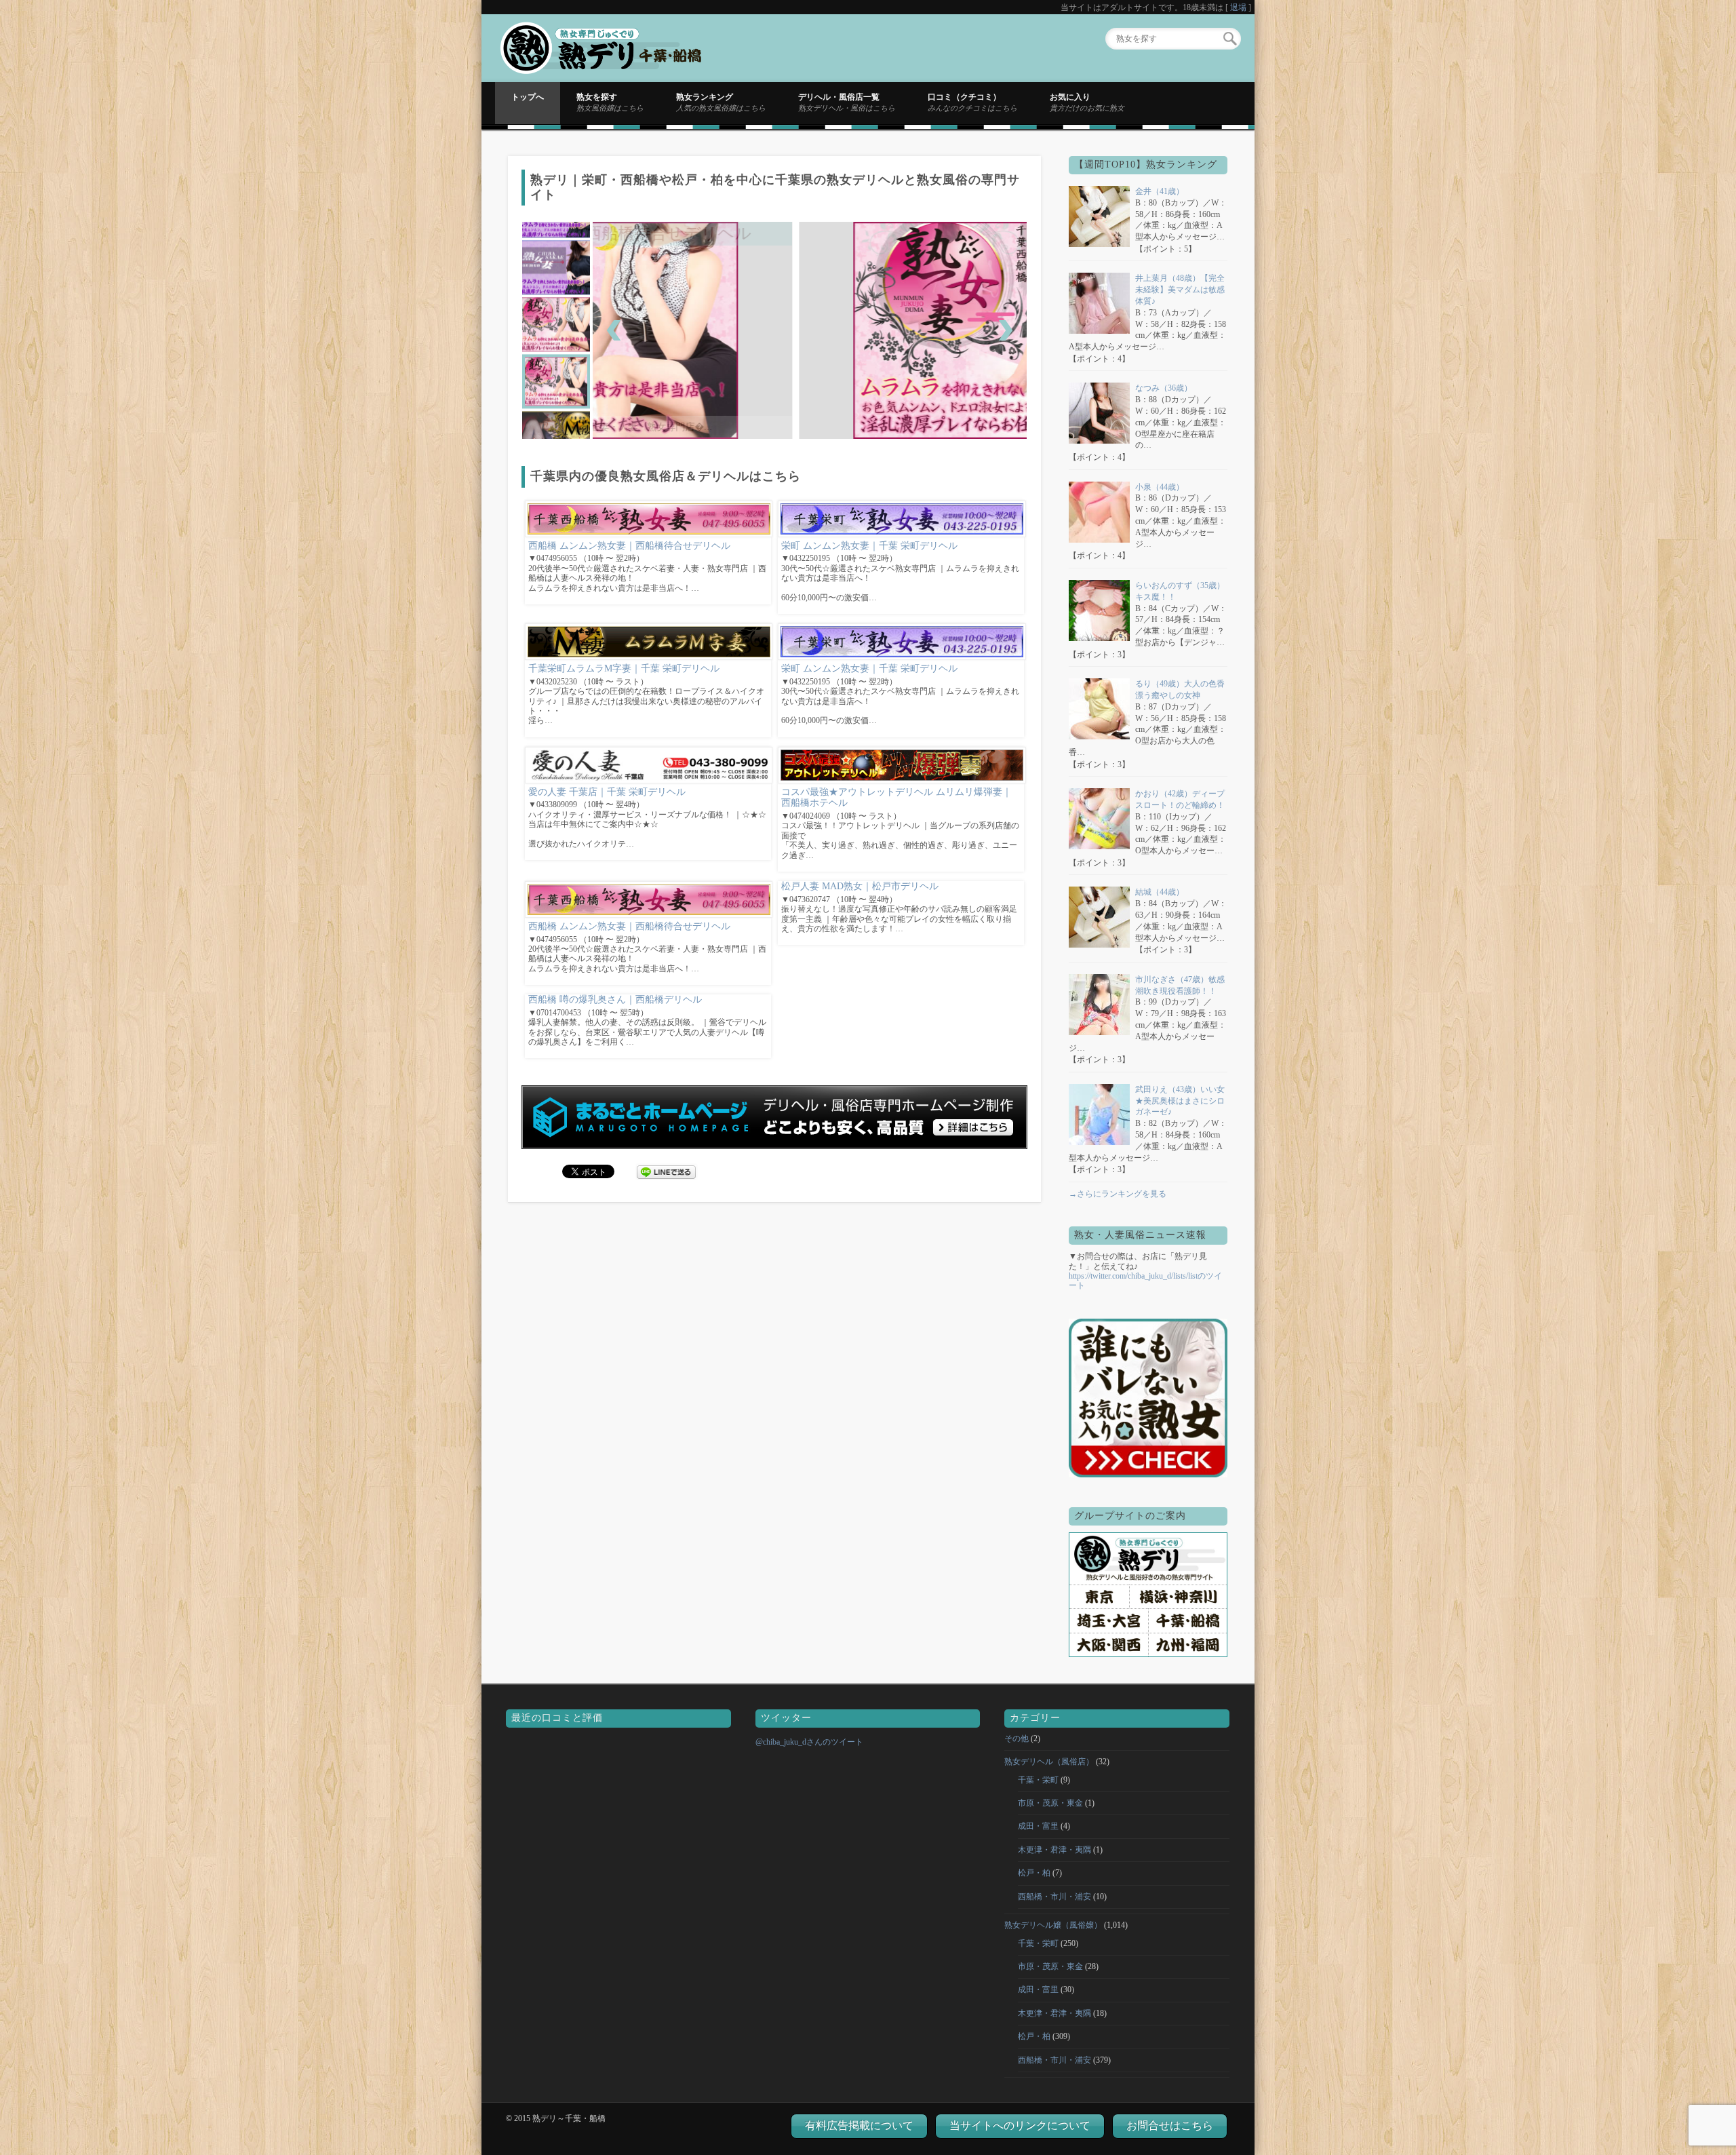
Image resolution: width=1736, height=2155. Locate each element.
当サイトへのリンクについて (1020, 2125)
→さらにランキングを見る (1118, 1194)
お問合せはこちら (1170, 2125)
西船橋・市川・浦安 (1054, 1897)
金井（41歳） (1160, 191)
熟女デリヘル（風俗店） (1049, 1762)
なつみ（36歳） (1164, 388)
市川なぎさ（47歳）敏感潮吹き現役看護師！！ (1180, 985)
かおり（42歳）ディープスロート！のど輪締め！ (1180, 799)
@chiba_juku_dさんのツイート (809, 1742)
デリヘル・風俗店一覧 (847, 102)
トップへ (528, 97)
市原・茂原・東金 (1050, 1803)
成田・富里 (1038, 1826)
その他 (1017, 1739)
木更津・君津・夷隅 (1054, 1850)
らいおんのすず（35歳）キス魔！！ (1180, 591)
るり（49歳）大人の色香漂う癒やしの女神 (1180, 690)
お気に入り (1087, 102)
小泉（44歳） (1160, 487)
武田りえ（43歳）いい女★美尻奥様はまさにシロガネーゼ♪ (1180, 1101)
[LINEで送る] (667, 1171)
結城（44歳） (1160, 892)
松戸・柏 (1034, 1873)
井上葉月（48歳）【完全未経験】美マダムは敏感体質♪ (1180, 290)
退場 (1238, 7)
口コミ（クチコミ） (972, 102)
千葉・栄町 (1038, 1780)
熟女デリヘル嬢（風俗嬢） (1053, 1925)
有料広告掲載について (859, 2125)
